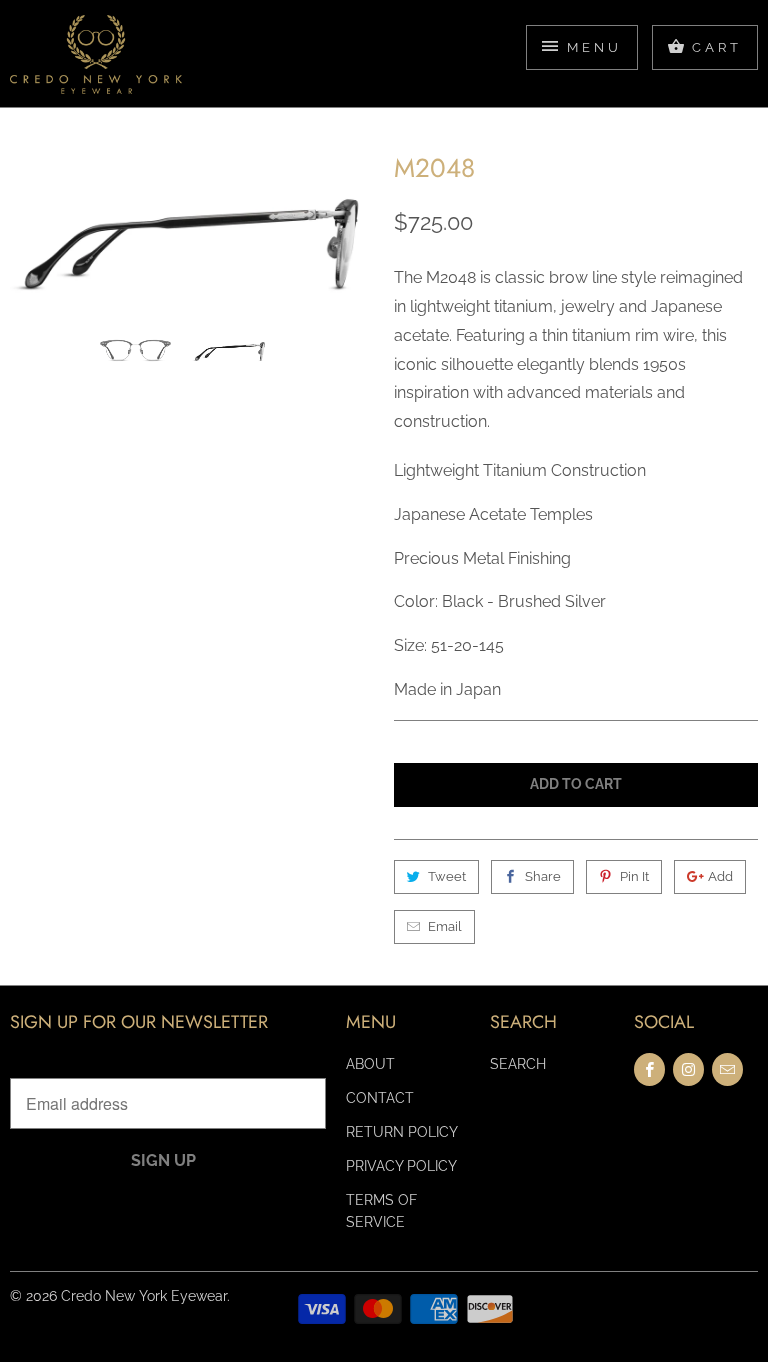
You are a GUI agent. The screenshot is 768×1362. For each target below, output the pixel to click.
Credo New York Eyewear (144, 1296)
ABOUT (370, 1064)
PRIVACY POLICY (401, 1166)
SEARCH (518, 1064)
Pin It (634, 876)
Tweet (447, 876)
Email (445, 926)
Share (543, 876)
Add (720, 876)
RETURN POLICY (402, 1132)
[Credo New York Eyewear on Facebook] (649, 1069)
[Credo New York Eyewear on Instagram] (688, 1069)
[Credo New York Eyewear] (96, 61)
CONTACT (380, 1098)
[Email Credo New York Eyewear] (727, 1069)
